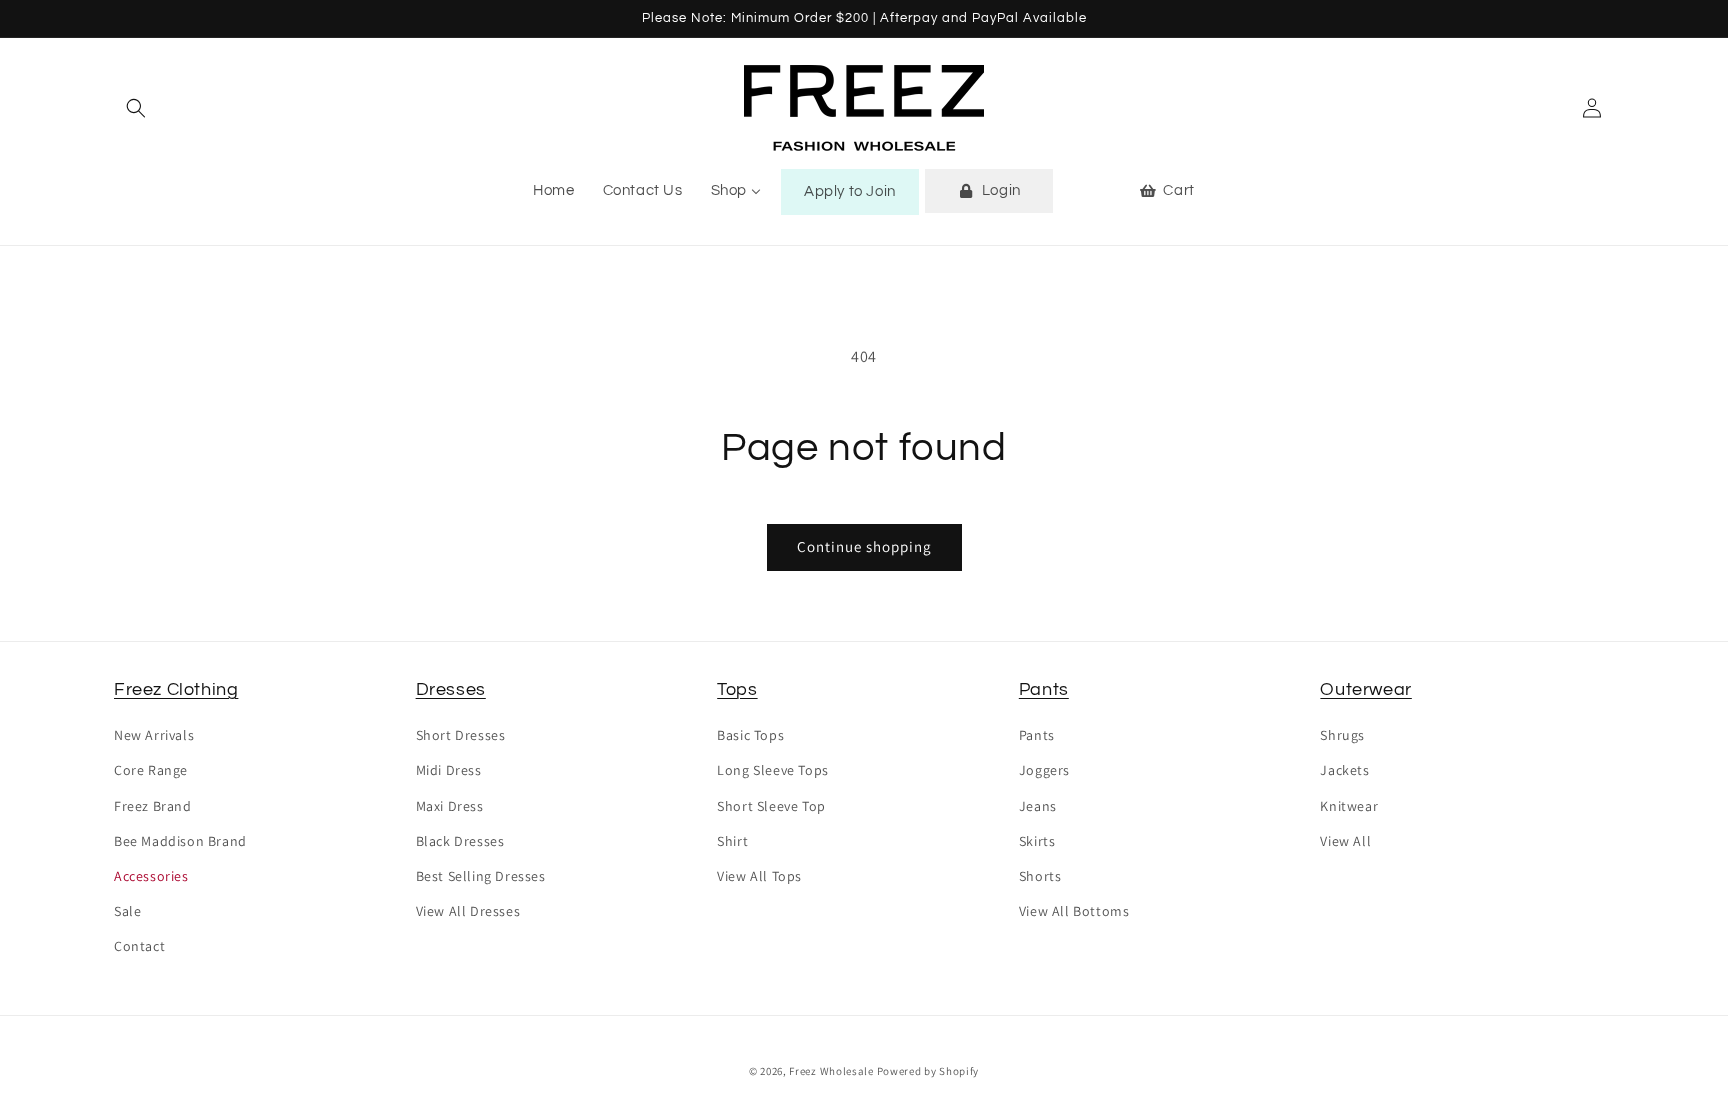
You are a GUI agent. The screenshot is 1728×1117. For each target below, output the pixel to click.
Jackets (1344, 770)
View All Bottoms (1074, 911)
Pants (1044, 689)
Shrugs (1342, 735)
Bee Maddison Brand (180, 841)
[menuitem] (553, 191)
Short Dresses (461, 735)
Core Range (151, 770)
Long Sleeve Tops (773, 770)
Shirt (732, 841)
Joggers (1044, 770)
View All (1345, 841)
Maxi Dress (450, 806)
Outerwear (1365, 689)
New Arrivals (154, 735)
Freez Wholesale (831, 1071)
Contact (139, 946)
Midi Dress (449, 770)
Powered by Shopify (928, 1071)
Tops (737, 689)
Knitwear (1349, 806)
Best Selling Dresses (481, 876)
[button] (136, 108)
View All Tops (759, 876)
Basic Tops (750, 735)
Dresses (451, 689)
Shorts (1040, 876)
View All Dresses (468, 911)
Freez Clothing (176, 689)
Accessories (151, 876)
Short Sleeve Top (771, 806)
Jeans (1038, 806)
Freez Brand (153, 806)
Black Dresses (460, 841)
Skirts (1037, 841)
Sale (127, 911)
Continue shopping (864, 546)
